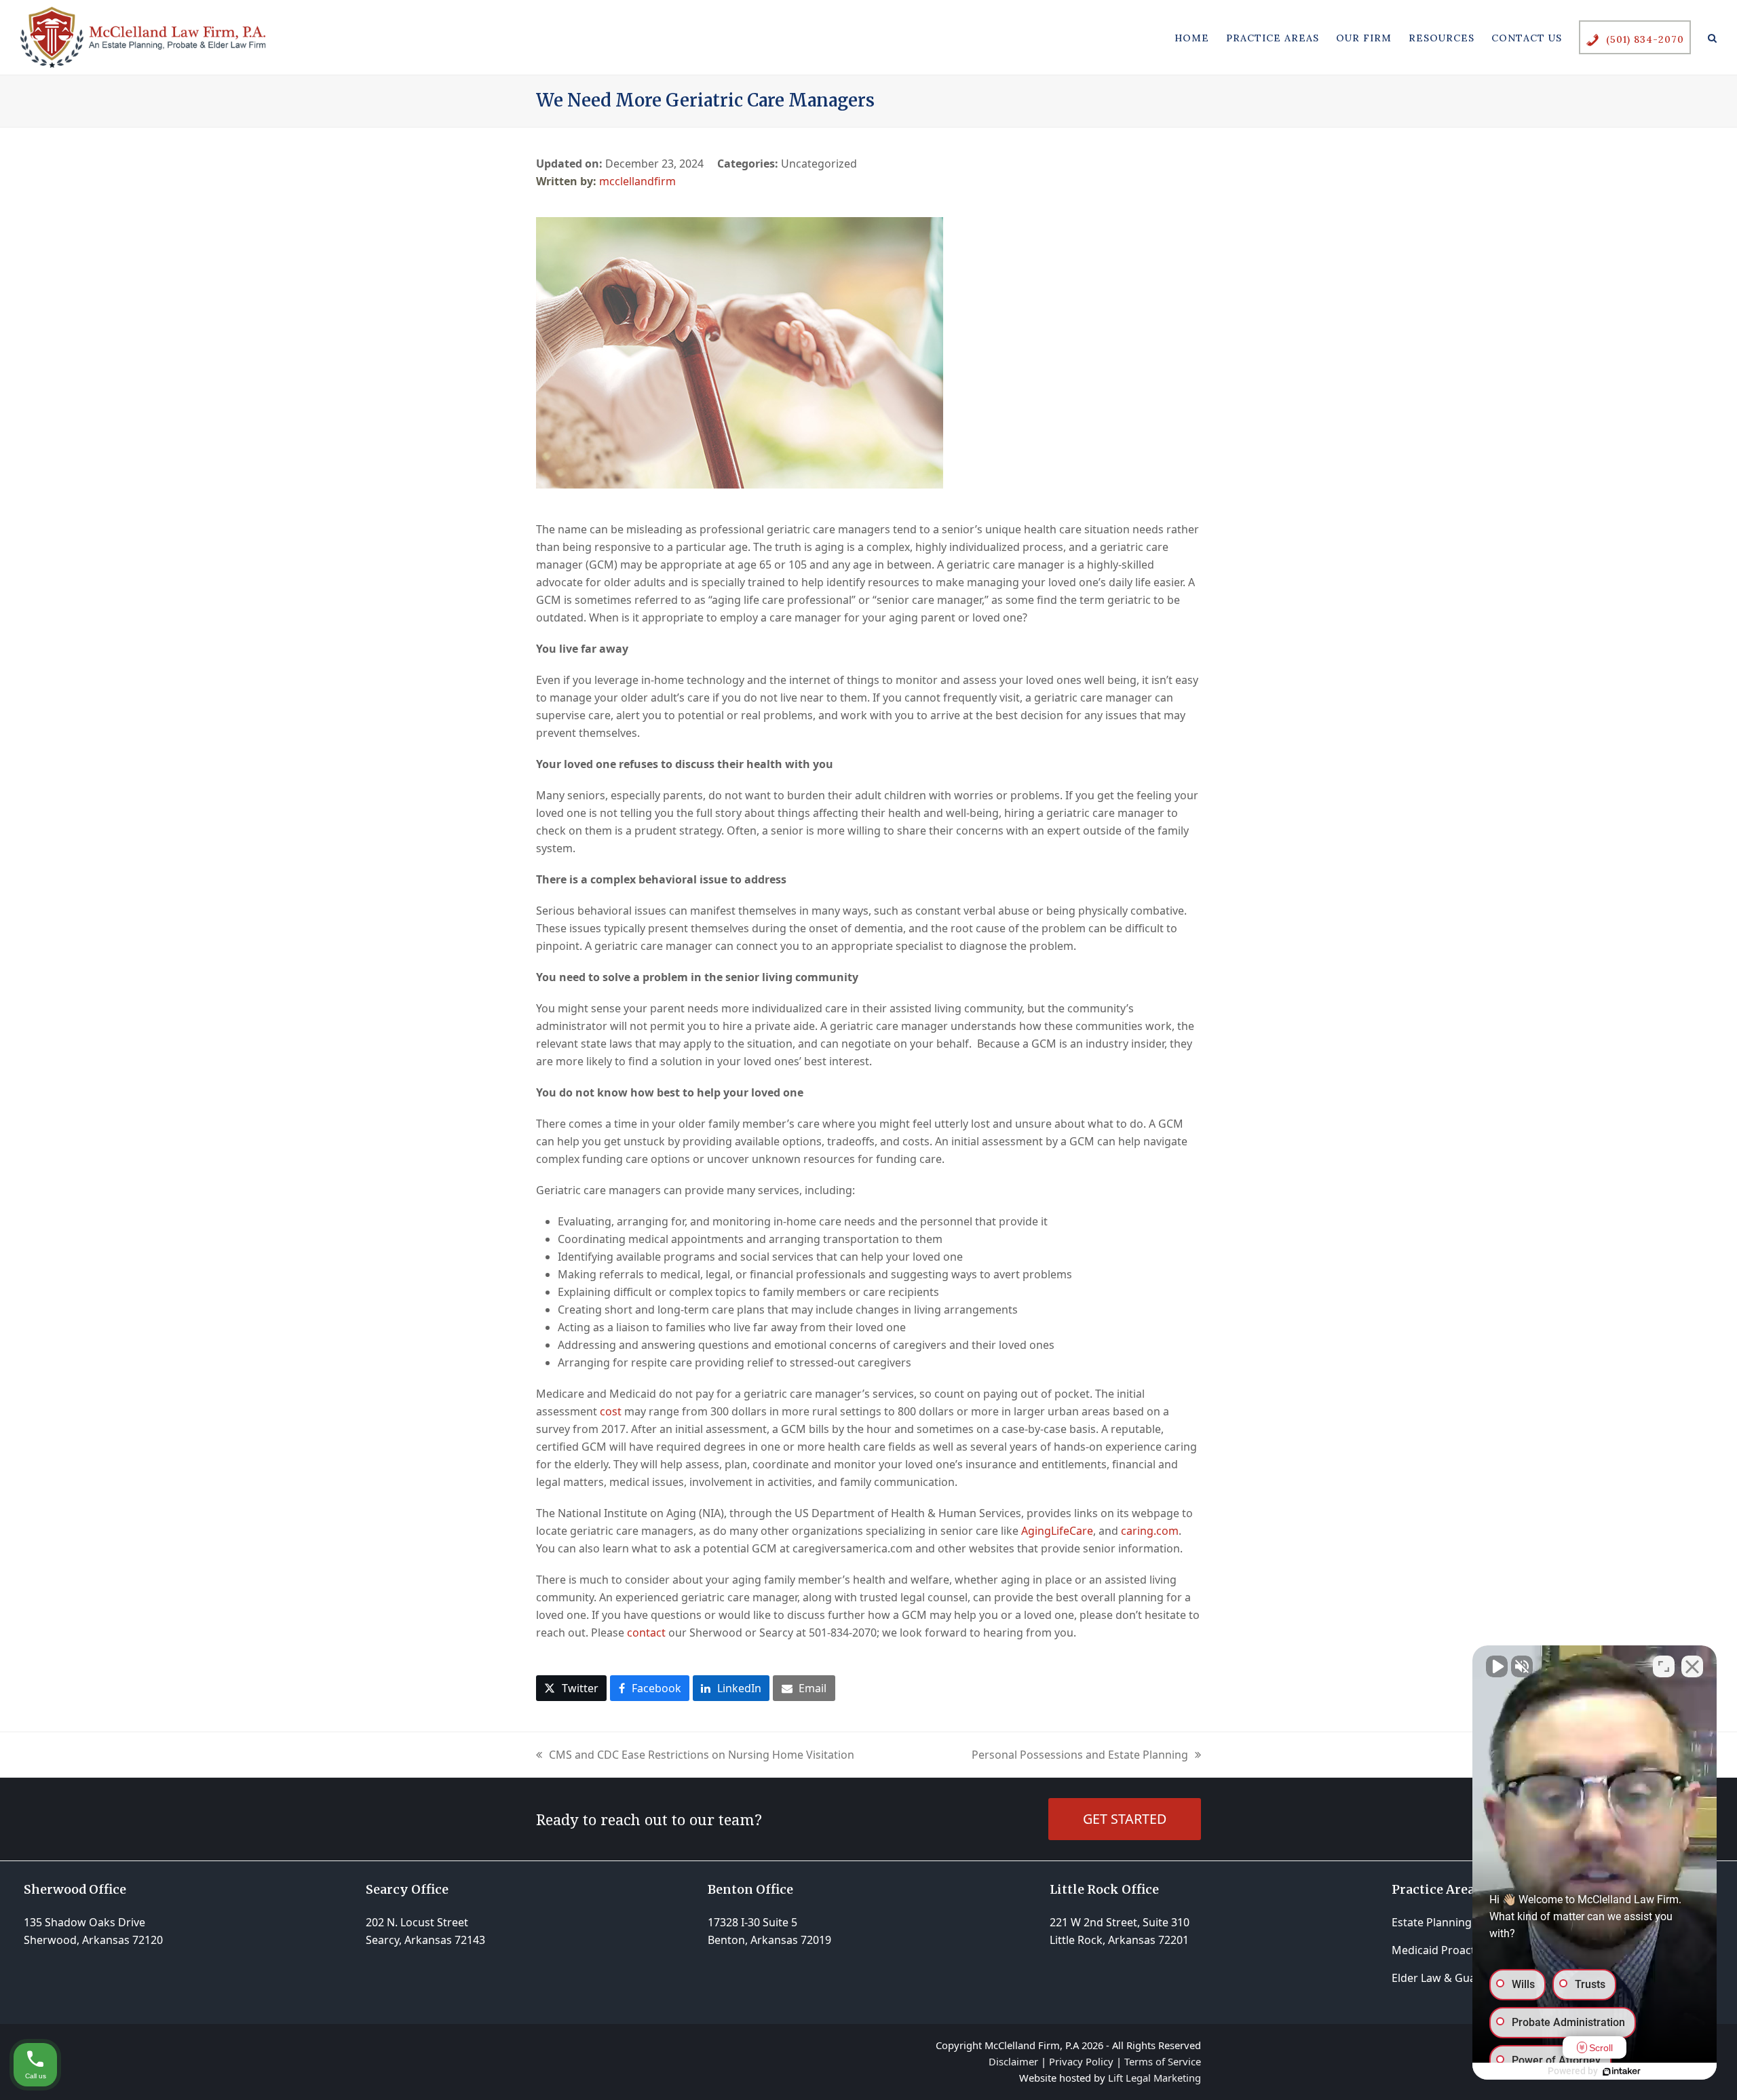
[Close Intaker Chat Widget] (1692, 1666)
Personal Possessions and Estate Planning (1080, 1755)
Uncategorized (819, 164)
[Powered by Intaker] (1622, 2072)
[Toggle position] (1664, 1666)
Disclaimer (1013, 2061)
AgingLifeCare (1057, 1531)
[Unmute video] (1497, 1666)
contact (646, 1633)
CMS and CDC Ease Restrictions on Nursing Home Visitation (695, 1755)
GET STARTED (1125, 1819)
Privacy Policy (1081, 2061)
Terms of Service (1163, 2061)
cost (611, 1411)
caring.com (1150, 1531)
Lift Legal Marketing (1154, 2078)
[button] (1712, 37)
